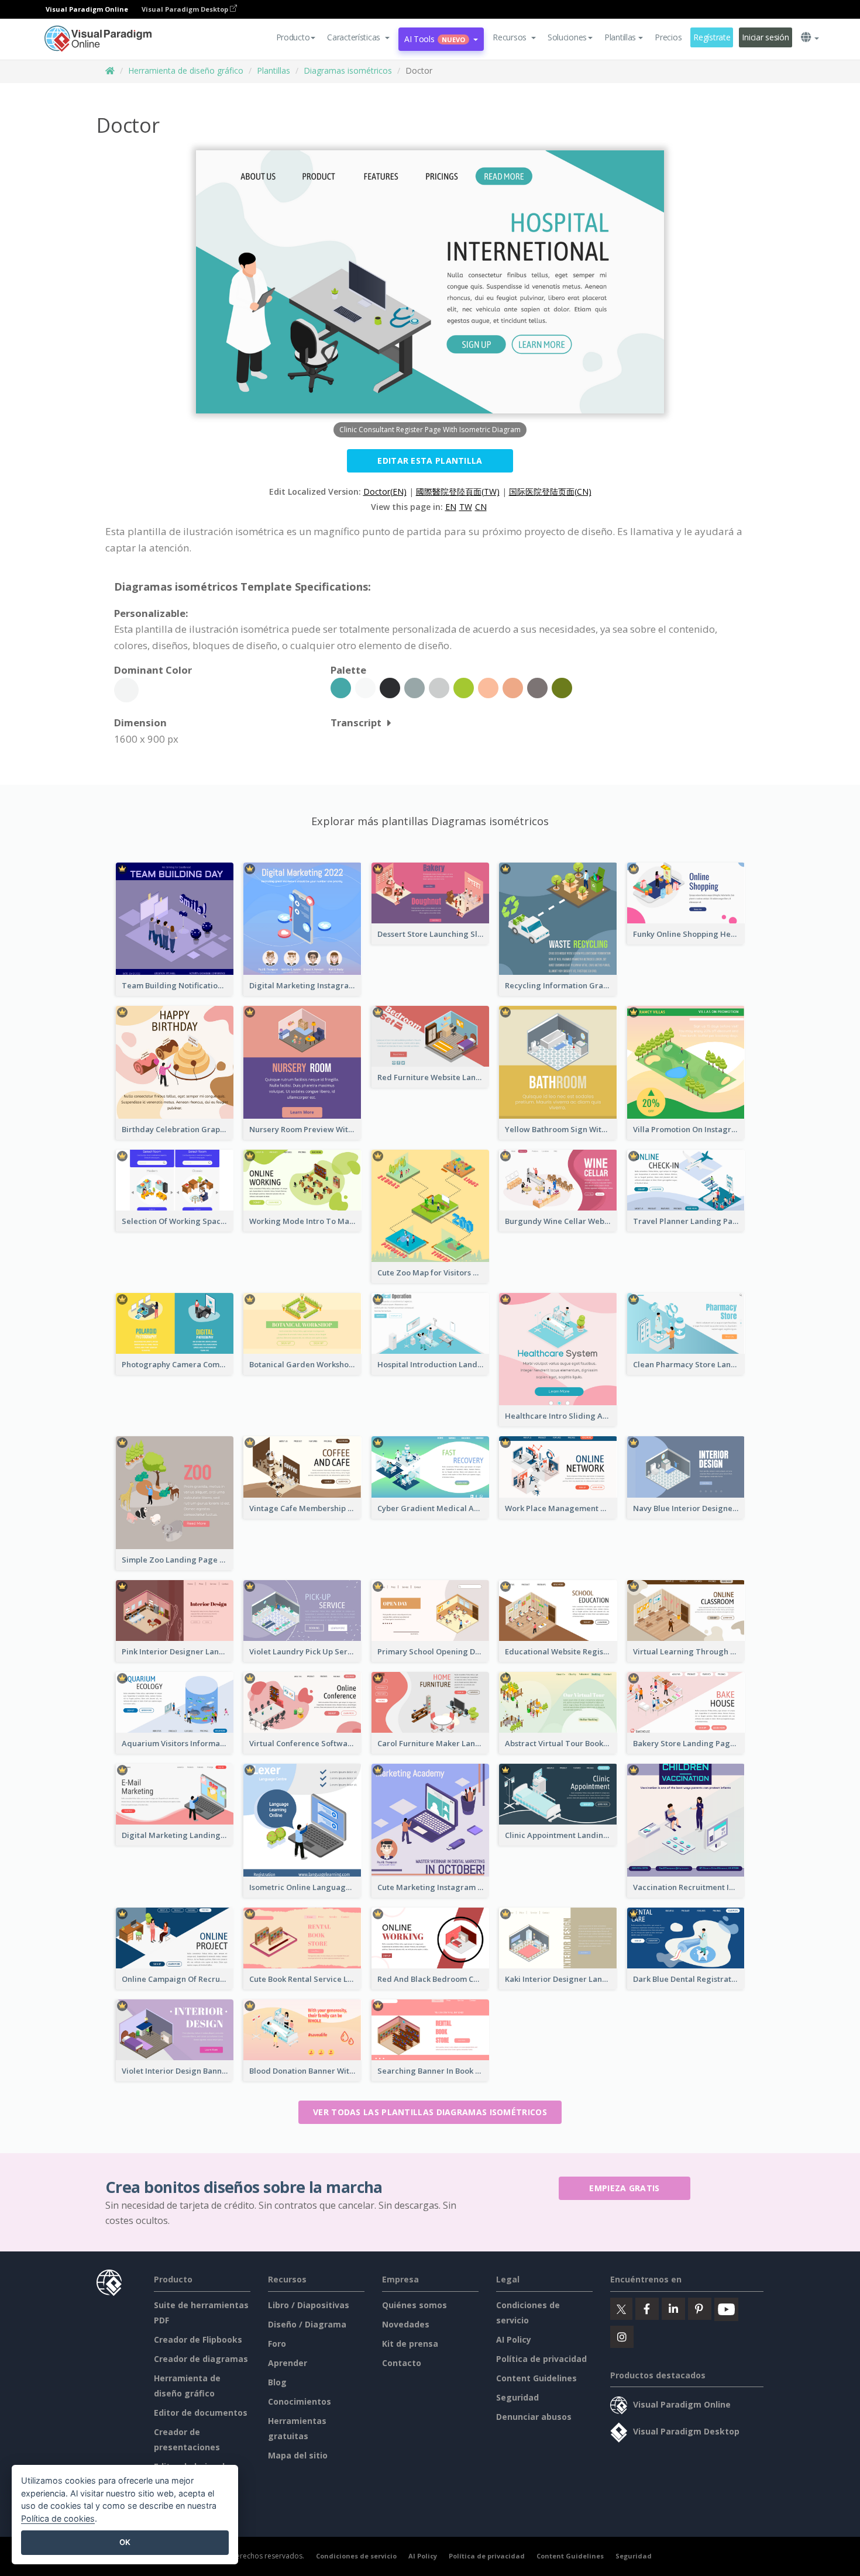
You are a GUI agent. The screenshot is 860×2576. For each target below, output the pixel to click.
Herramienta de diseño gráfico (186, 70)
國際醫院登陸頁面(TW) (458, 492)
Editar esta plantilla (430, 461)
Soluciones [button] (567, 37)
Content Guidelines (536, 2378)
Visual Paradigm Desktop (186, 9)
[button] (358, 37)
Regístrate (712, 37)
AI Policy (514, 2339)
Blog (277, 2382)
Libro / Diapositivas (309, 2305)
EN (451, 507)
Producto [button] (293, 37)
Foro (277, 2344)
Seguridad (517, 2397)
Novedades (406, 2324)
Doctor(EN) (385, 492)
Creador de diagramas (201, 2359)
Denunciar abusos (534, 2417)
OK (125, 2542)
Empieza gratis (624, 2188)
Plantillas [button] (620, 37)
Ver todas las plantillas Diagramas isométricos (430, 2112)
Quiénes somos (414, 2305)
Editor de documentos (201, 2413)
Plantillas (274, 70)
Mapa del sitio (298, 2455)
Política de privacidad (541, 2359)
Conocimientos (300, 2401)
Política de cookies (58, 2518)
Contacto (402, 2363)
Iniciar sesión (765, 37)
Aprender (288, 2363)
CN (481, 507)
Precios (668, 37)
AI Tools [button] (435, 39)
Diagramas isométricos (348, 70)
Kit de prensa (410, 2344)
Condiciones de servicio (356, 2556)
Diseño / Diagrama (307, 2324)
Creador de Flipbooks (198, 2339)
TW (466, 507)
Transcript (356, 723)
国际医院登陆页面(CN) (550, 492)
